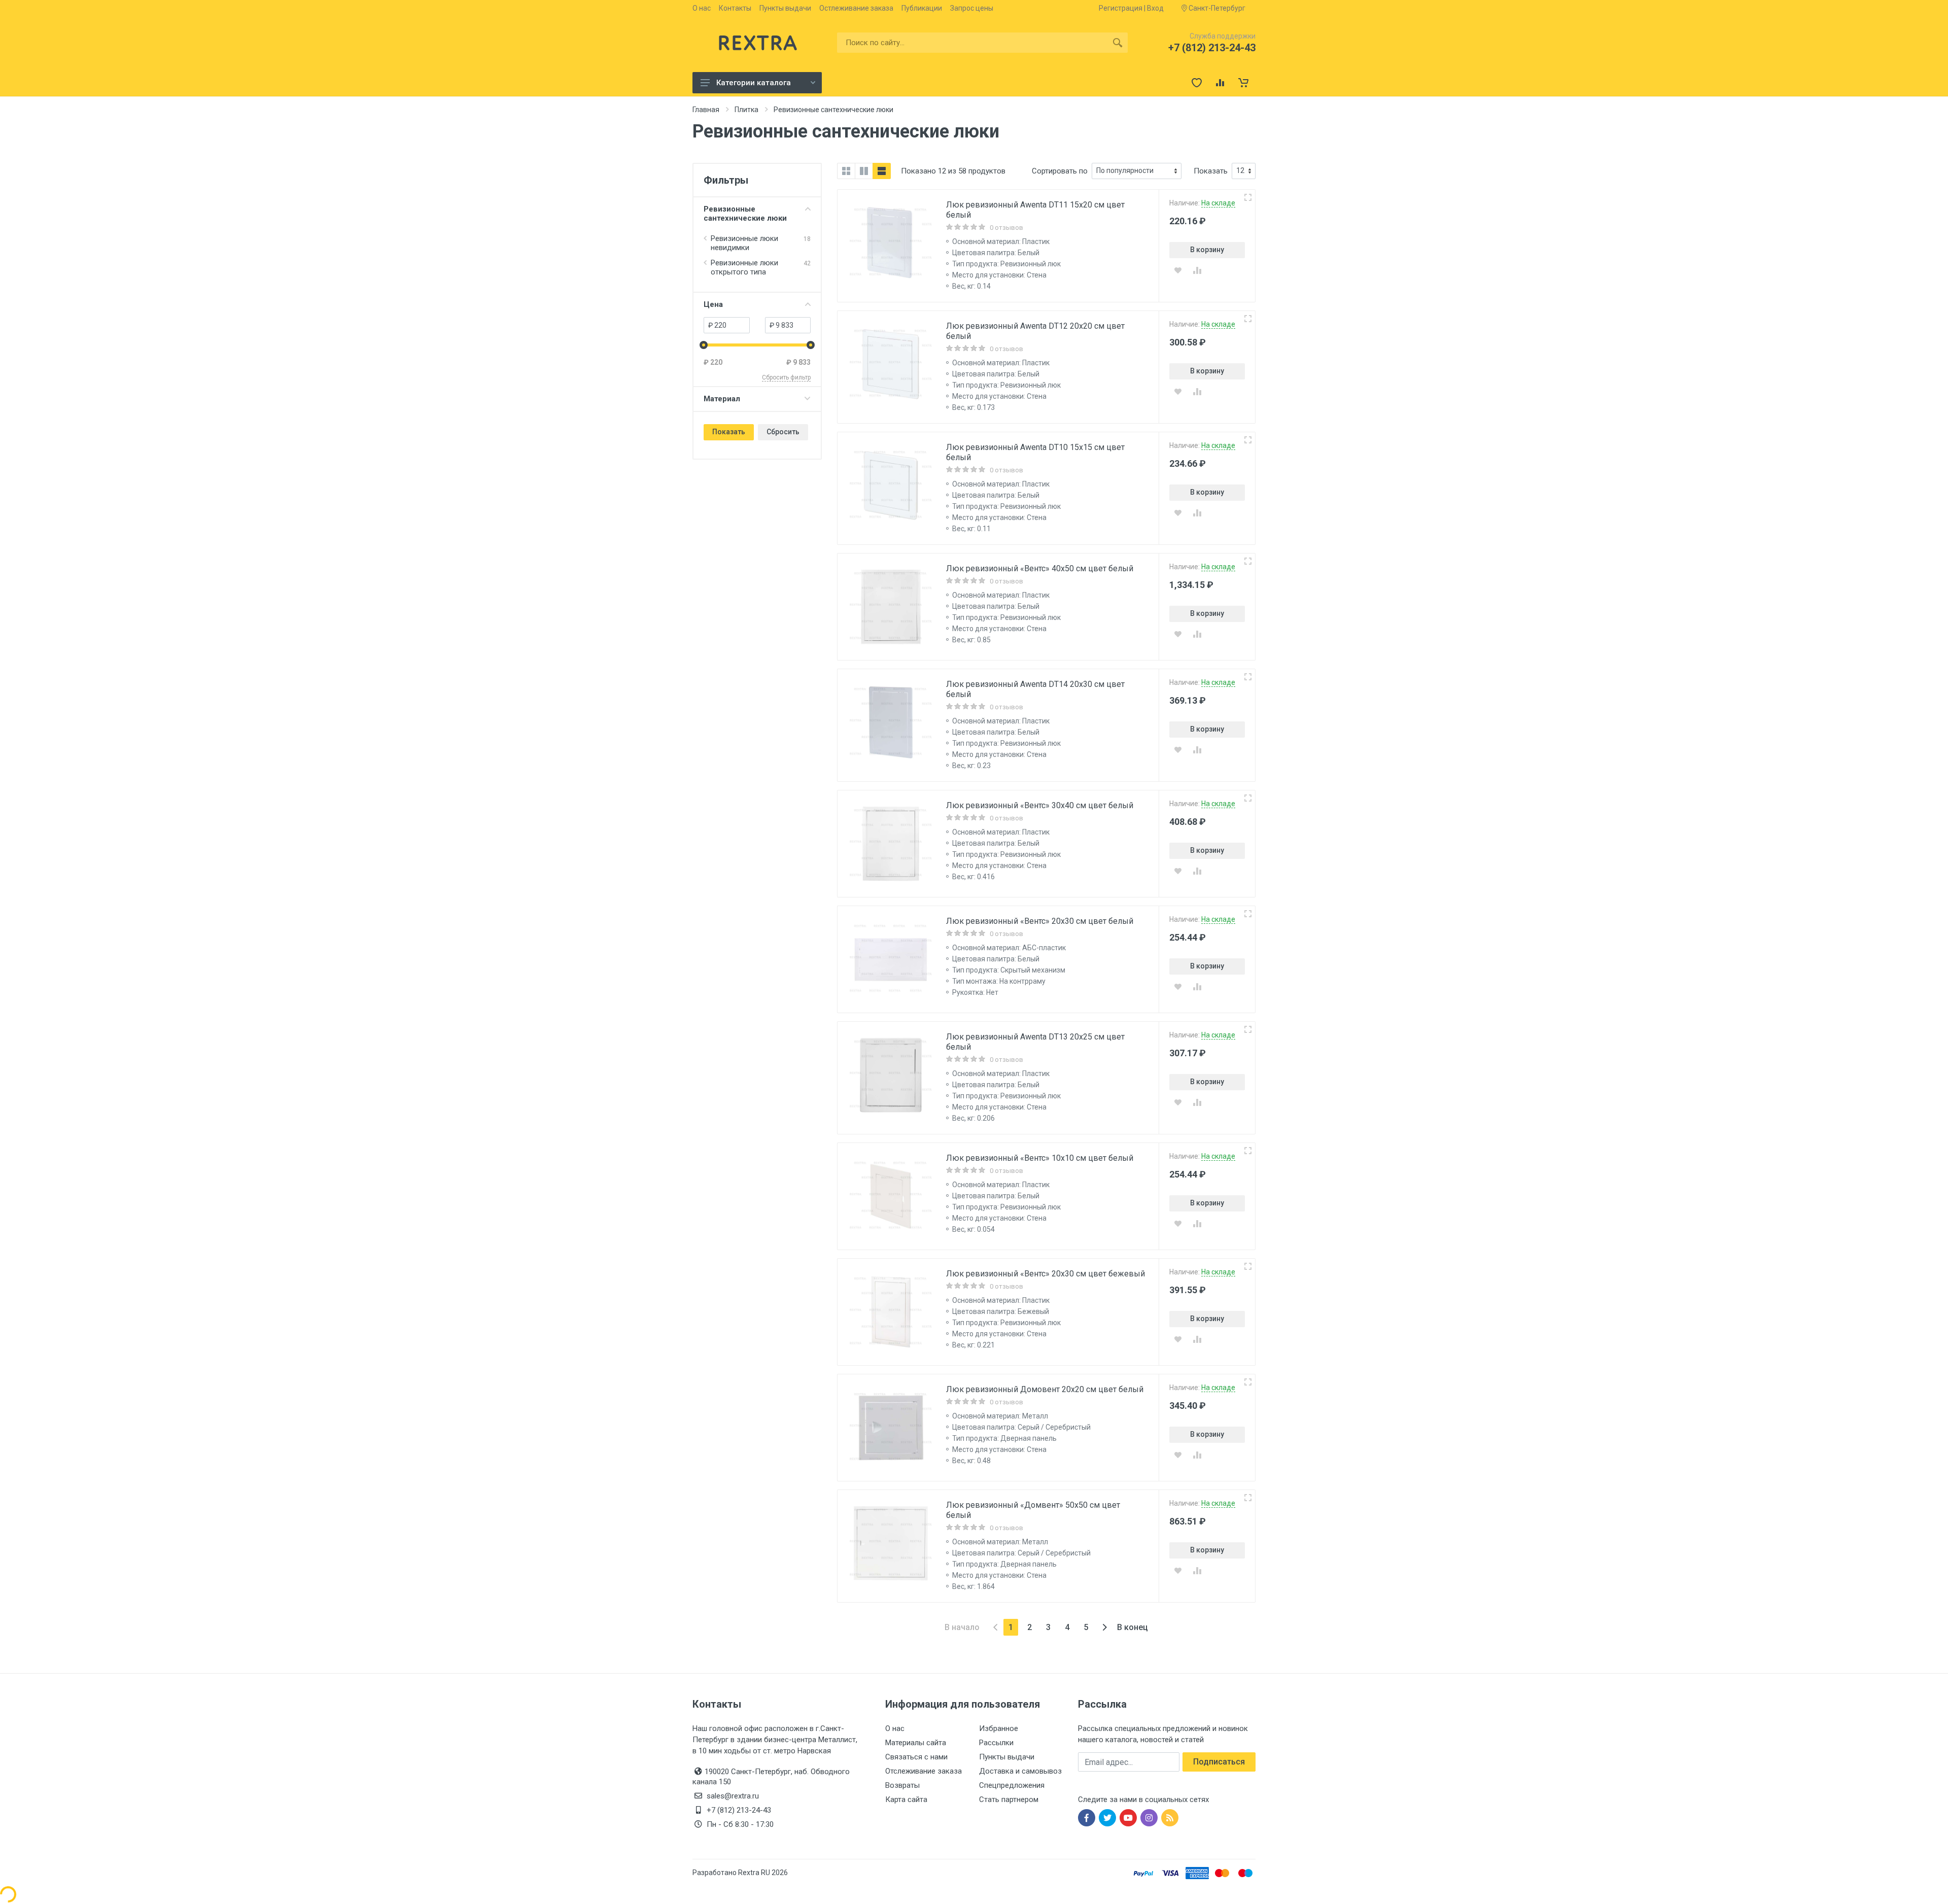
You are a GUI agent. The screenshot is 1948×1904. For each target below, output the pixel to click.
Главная (706, 110)
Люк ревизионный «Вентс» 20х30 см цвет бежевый (1046, 1274)
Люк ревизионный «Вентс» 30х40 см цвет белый (1040, 805)
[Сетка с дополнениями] (864, 171)
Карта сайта (906, 1799)
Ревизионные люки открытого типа (744, 267)
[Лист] (882, 171)
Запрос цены (972, 8)
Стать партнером (1009, 1799)
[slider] (704, 345)
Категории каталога (754, 83)
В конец (1133, 1627)
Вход (1155, 8)
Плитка (746, 110)
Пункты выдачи (785, 8)
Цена (713, 304)
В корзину (1207, 250)
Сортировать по (1060, 171)
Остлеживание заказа (856, 8)
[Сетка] (846, 171)
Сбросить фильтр (786, 377)
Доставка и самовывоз (1020, 1771)
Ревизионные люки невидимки (744, 243)
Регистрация (1121, 8)
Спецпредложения (1012, 1785)
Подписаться (1219, 1762)
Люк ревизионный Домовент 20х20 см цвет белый (1045, 1389)
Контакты (735, 8)
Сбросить (783, 432)
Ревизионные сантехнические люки (745, 214)
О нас (702, 8)
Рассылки (996, 1743)
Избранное (999, 1728)
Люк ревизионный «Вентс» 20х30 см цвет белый (1040, 921)
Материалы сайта (916, 1743)
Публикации (922, 8)
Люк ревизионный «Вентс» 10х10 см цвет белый (1040, 1158)
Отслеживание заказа (924, 1771)
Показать (729, 432)
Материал (722, 399)
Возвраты (902, 1785)
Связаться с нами (916, 1757)
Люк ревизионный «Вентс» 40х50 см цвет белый (1040, 568)
